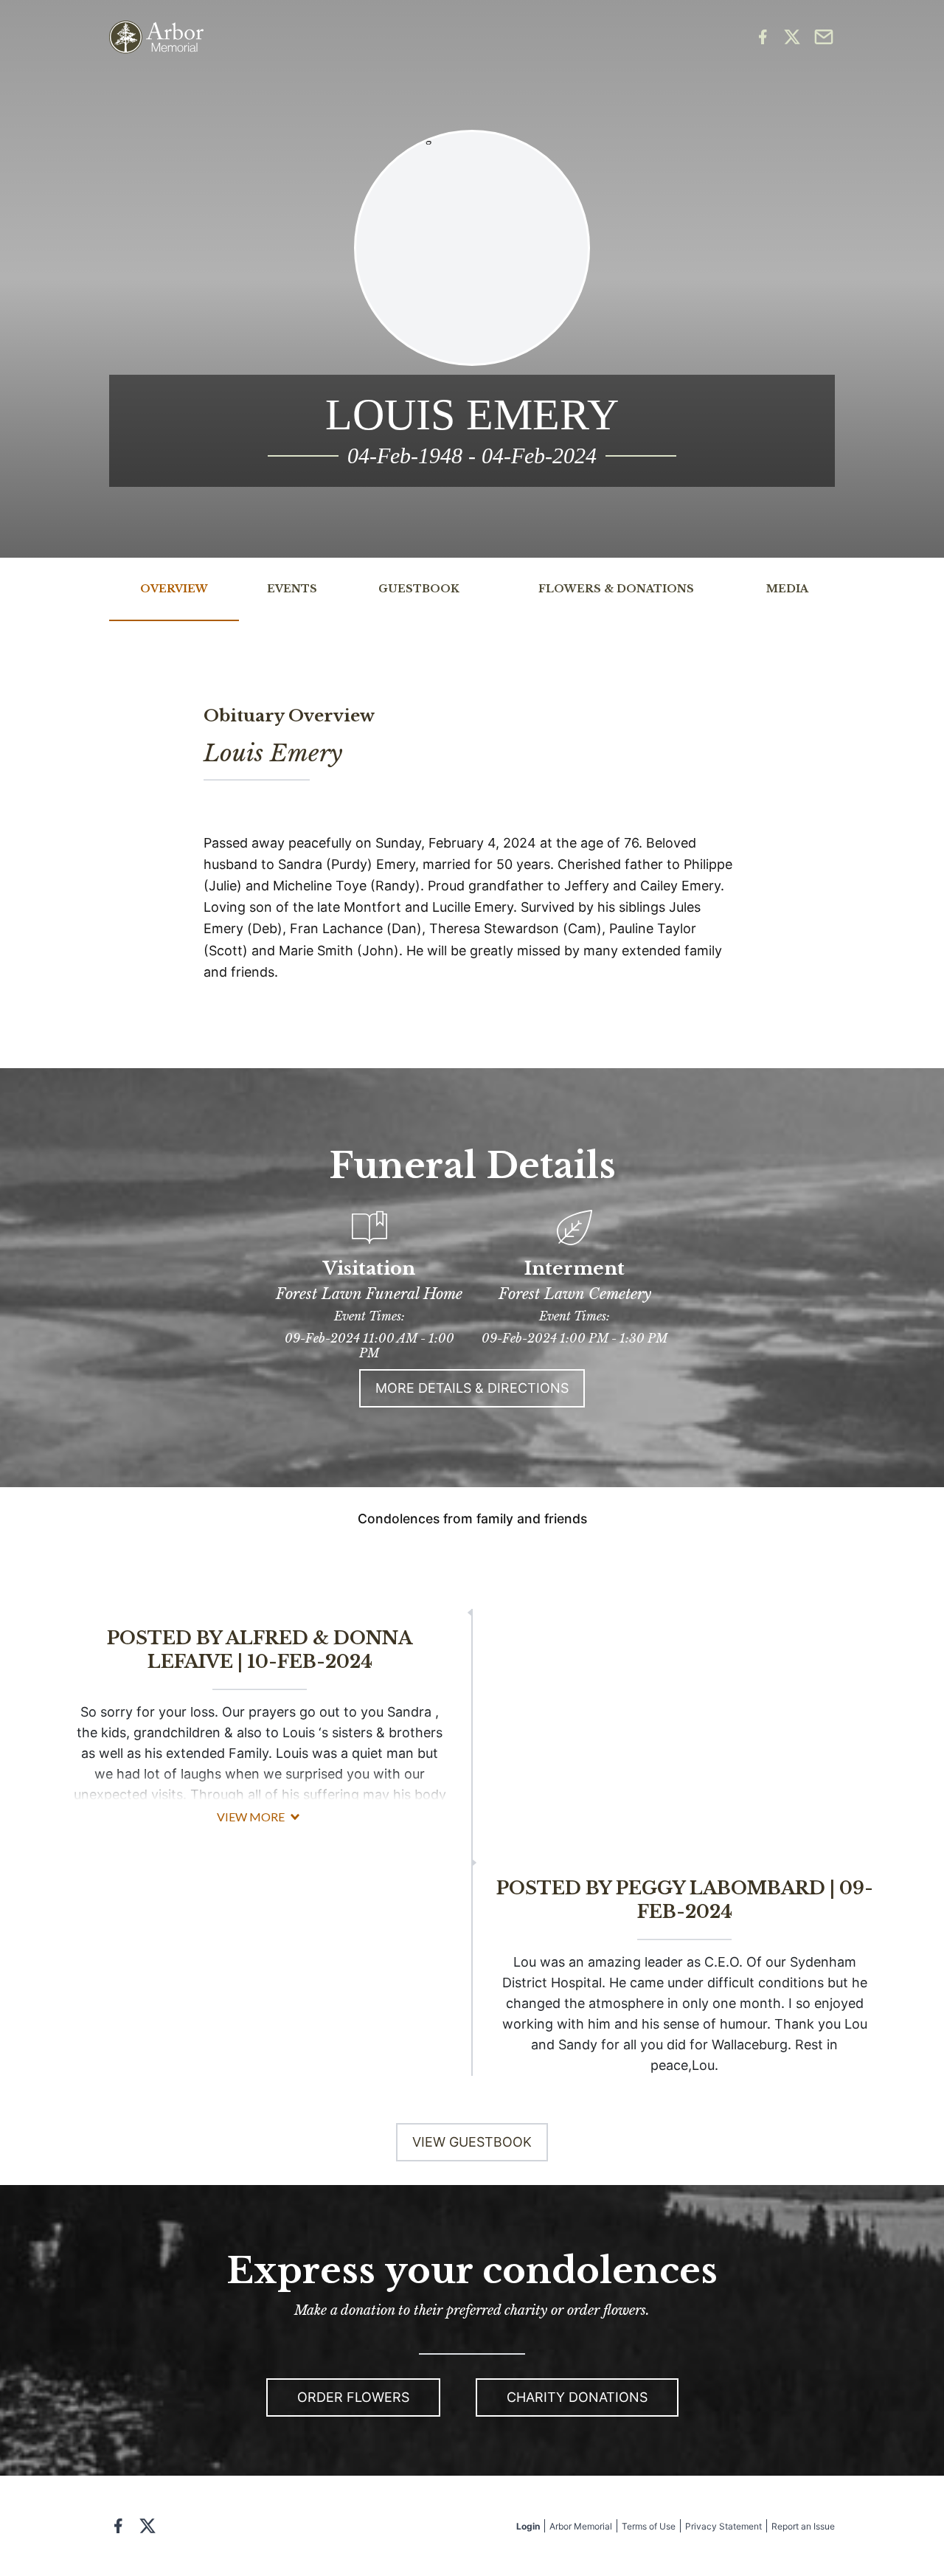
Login (528, 2526)
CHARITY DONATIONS (577, 2397)
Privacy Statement (723, 2526)
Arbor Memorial (581, 2526)
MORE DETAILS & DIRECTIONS (472, 1388)
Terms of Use (649, 2526)
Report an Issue (803, 2526)
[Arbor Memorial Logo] (156, 37)
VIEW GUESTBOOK (472, 2142)
